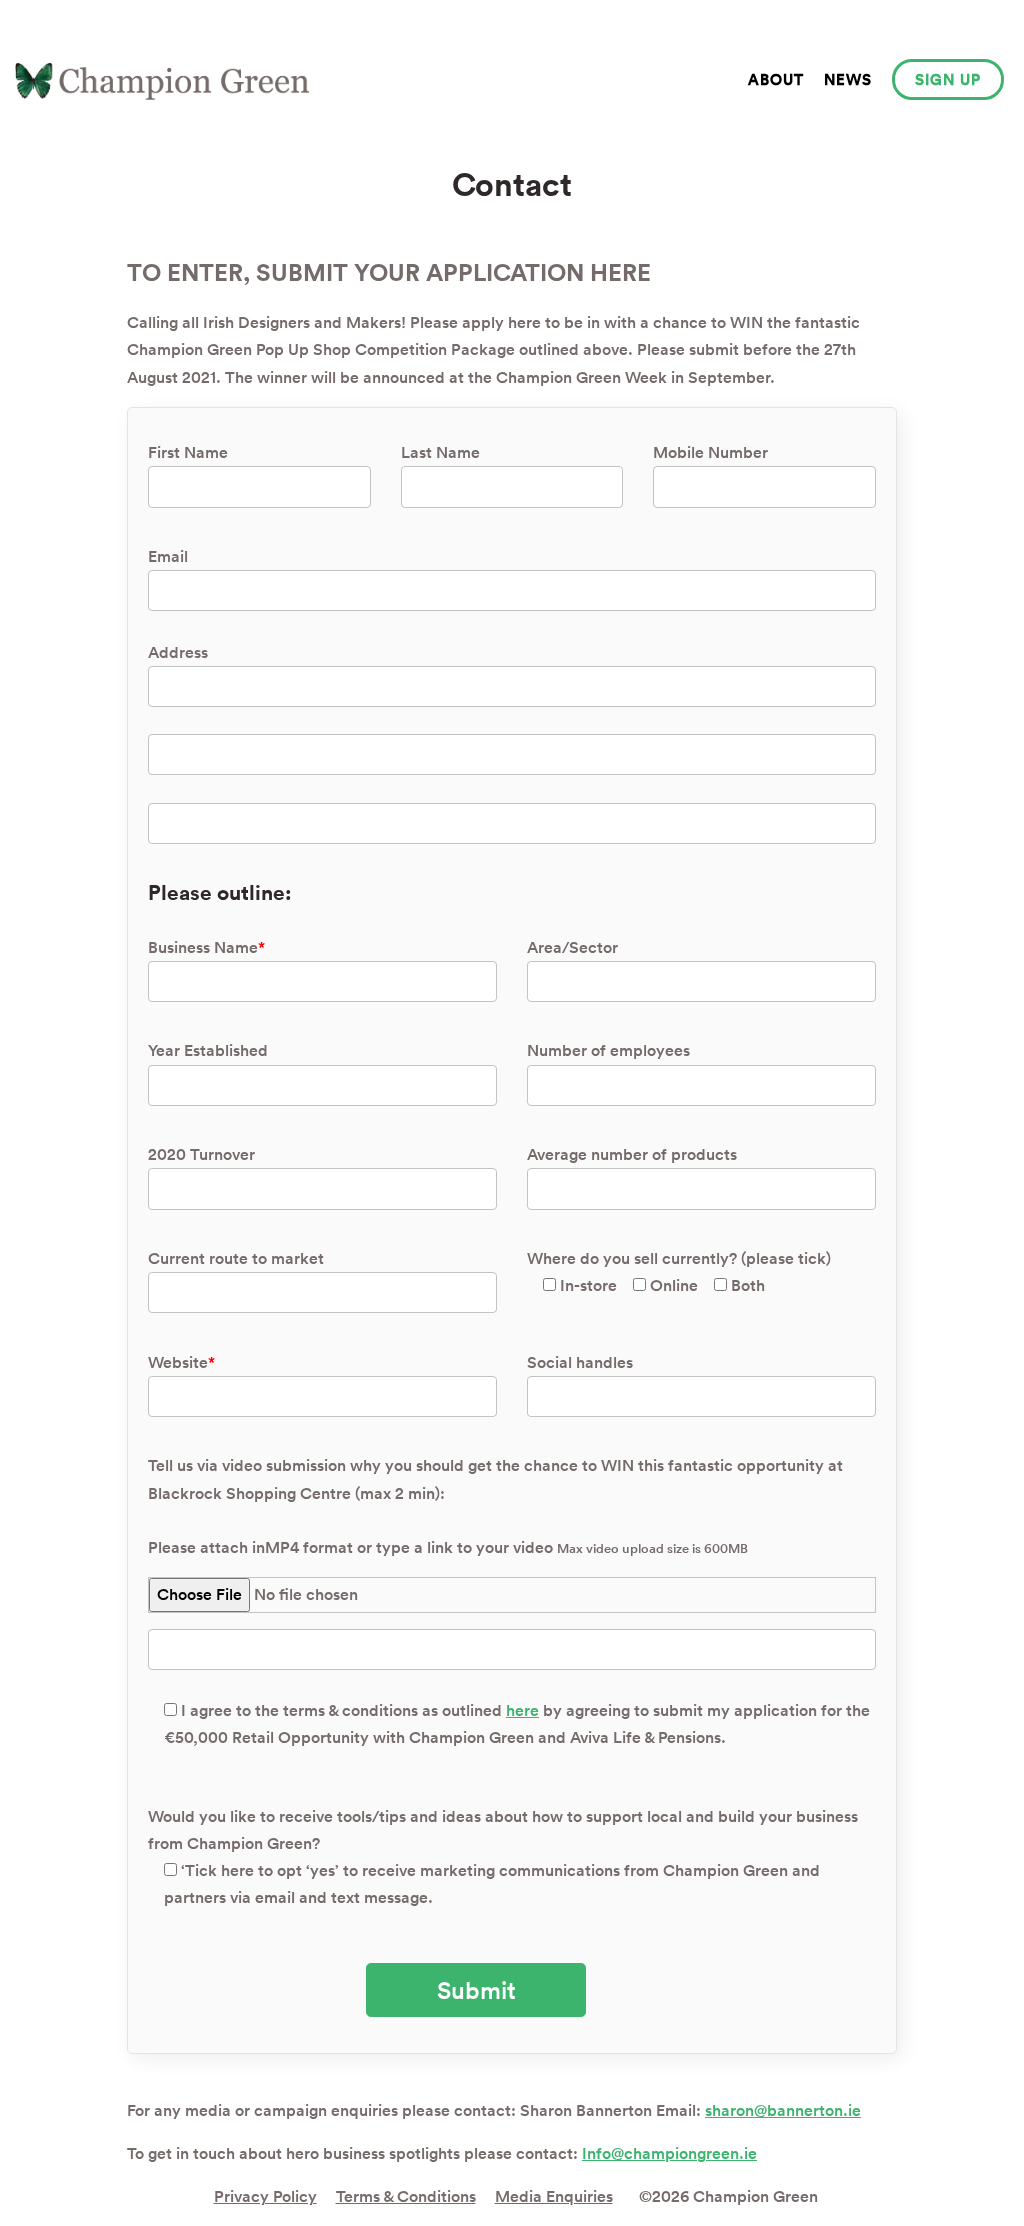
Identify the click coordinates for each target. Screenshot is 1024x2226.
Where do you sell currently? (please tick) (679, 1272)
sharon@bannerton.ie (783, 2110)
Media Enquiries (554, 2196)
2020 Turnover (201, 1154)
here (522, 1710)
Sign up (948, 79)
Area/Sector (572, 947)
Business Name (206, 947)
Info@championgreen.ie (669, 2153)
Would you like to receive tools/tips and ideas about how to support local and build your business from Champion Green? (503, 1857)
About (776, 79)
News (848, 79)
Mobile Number (710, 452)
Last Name (440, 452)
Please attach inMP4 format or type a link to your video (448, 1547)
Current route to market (236, 1258)
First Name (188, 452)
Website (181, 1362)
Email (168, 556)
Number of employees (608, 1050)
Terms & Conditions (406, 2196)
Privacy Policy (265, 2196)
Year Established (208, 1050)
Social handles (580, 1362)
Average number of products (632, 1154)
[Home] (162, 81)
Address (178, 652)
